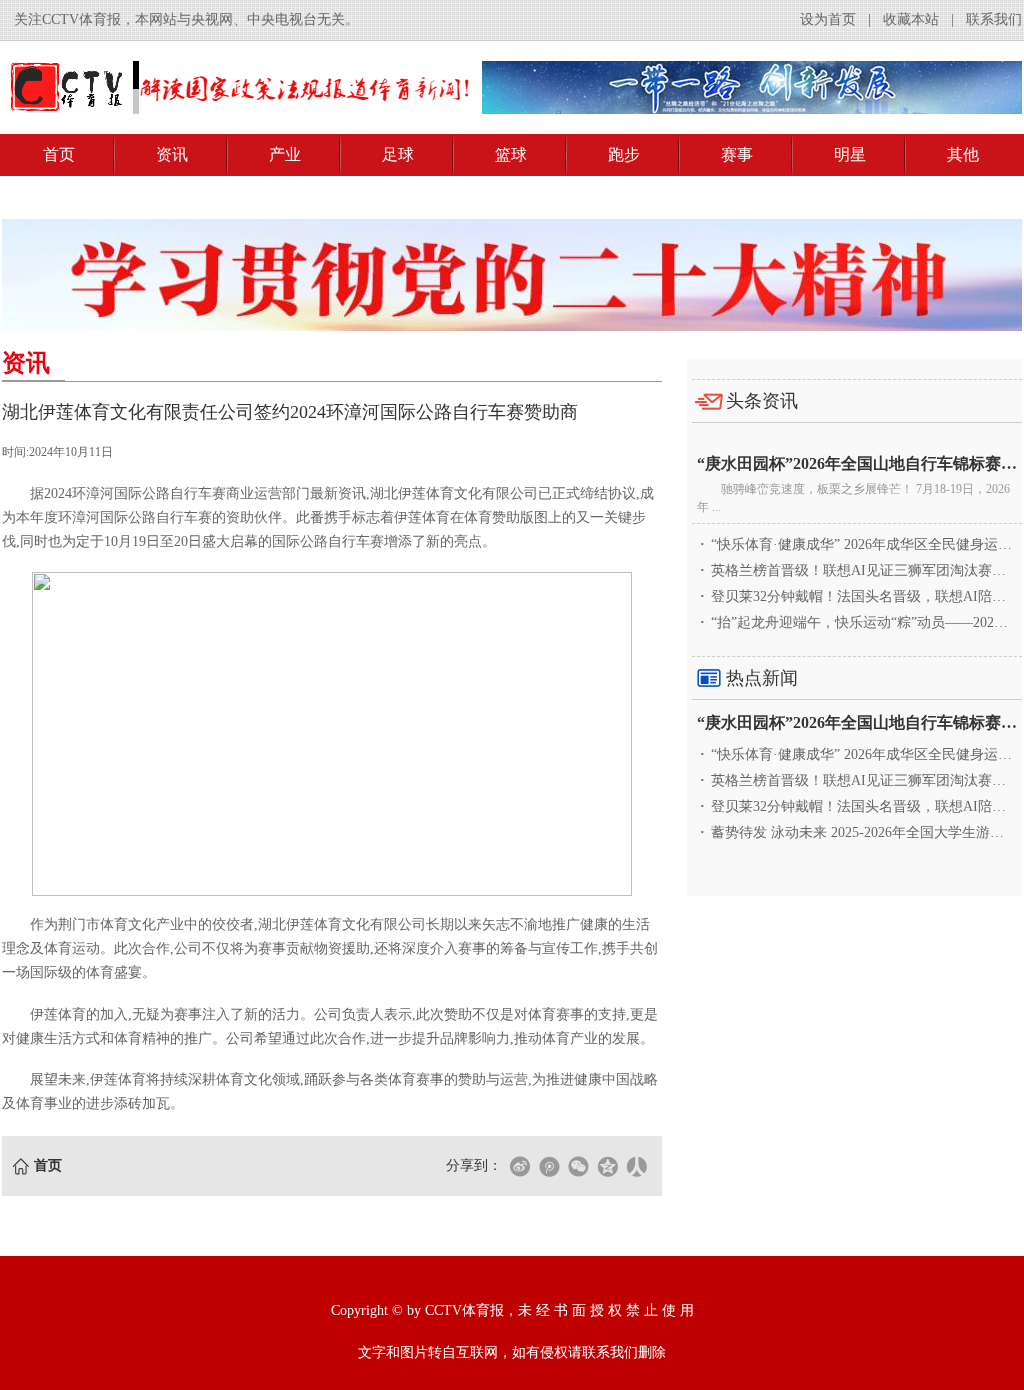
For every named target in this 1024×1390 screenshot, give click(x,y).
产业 (285, 154)
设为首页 (828, 19)
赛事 (737, 154)
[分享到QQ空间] (607, 1166)
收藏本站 (911, 19)
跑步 (624, 154)
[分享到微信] (578, 1166)
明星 (850, 154)
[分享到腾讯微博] (549, 1166)
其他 (963, 154)
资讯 (172, 154)
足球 (398, 154)
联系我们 (994, 19)
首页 (59, 154)
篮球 (511, 154)
